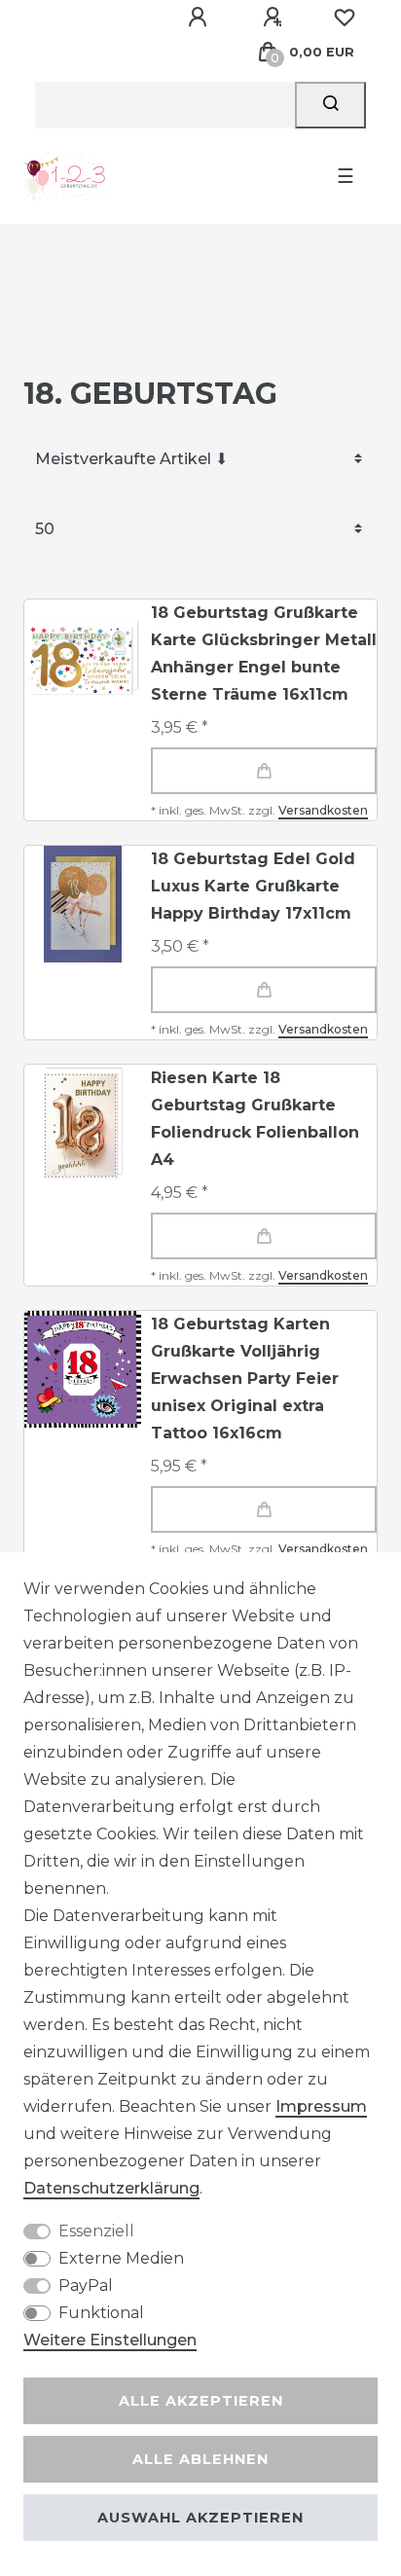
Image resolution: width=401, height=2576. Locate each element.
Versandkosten (323, 810)
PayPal (86, 2286)
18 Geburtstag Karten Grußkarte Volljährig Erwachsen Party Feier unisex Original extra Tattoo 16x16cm (245, 1379)
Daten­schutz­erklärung (111, 2188)
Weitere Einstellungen (110, 2340)
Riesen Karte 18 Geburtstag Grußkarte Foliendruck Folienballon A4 (255, 1119)
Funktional (101, 2313)
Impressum (321, 2106)
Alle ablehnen (200, 2459)
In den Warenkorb (264, 771)
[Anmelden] (200, 18)
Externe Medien (121, 2258)
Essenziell (96, 2231)
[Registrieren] (275, 18)
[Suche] (330, 105)
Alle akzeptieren (201, 2401)
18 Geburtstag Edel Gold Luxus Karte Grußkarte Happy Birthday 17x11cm (253, 886)
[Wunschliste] (345, 18)
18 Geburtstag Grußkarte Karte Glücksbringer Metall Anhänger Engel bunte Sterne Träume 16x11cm (264, 653)
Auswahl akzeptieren (200, 2518)
